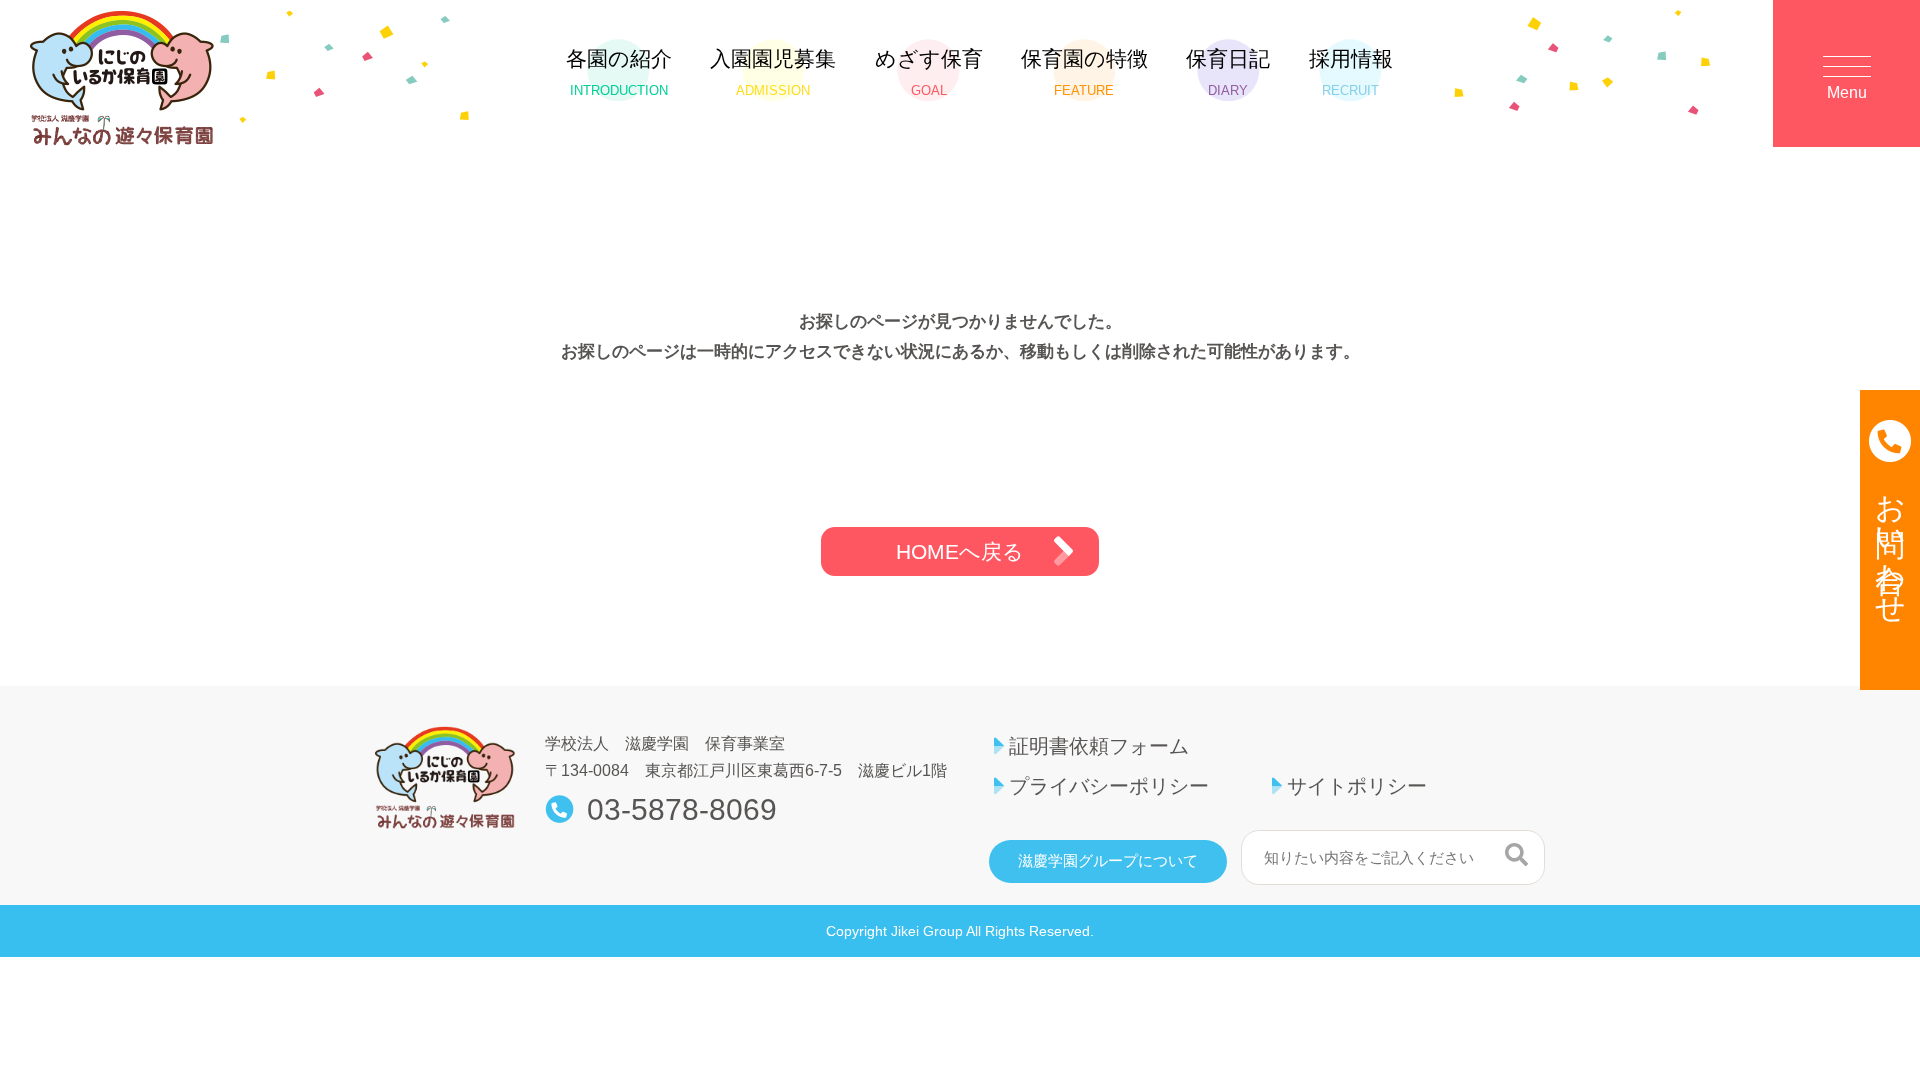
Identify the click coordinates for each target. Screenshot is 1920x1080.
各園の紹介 (619, 72)
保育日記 (1228, 72)
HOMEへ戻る (960, 551)
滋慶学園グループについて (1108, 861)
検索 (1516, 855)
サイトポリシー (1357, 786)
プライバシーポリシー (1109, 786)
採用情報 (1351, 72)
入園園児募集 (773, 72)
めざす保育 (929, 72)
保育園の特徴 (1084, 72)
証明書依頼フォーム (1099, 746)
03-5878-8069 (682, 810)
